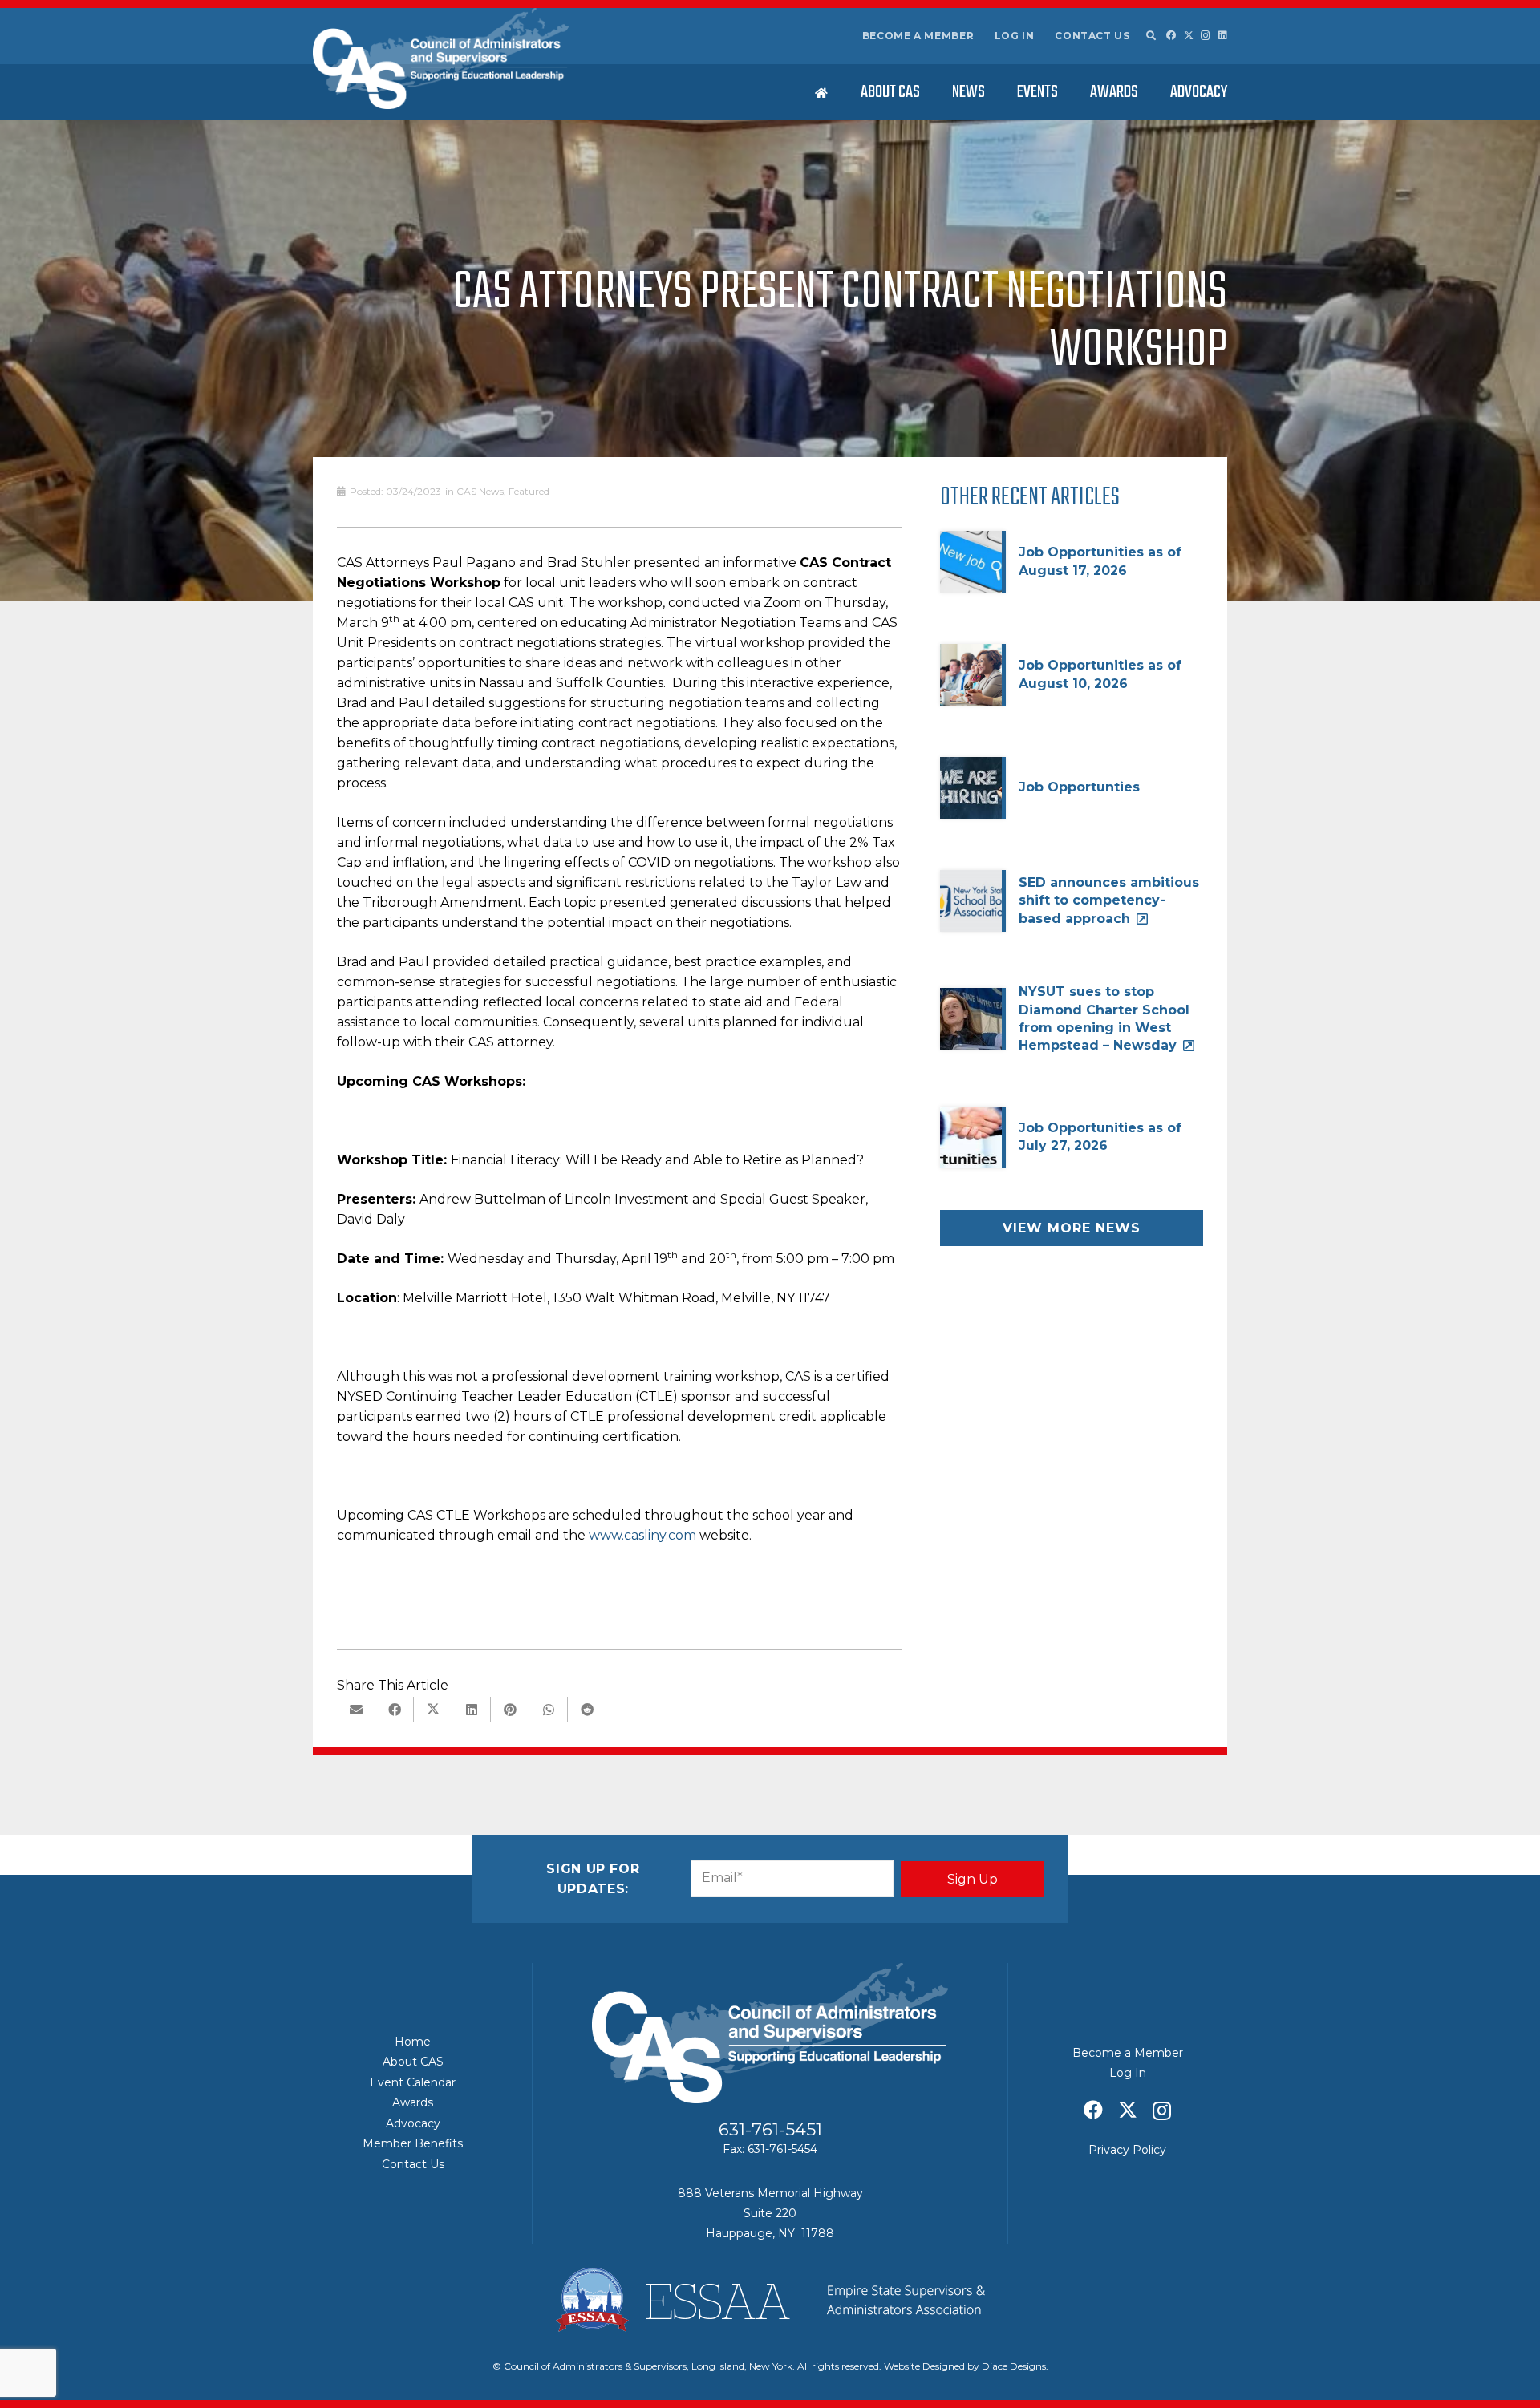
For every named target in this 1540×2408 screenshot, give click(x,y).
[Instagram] (1206, 36)
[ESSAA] (770, 2300)
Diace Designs (1014, 2366)
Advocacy (413, 2123)
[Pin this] (510, 1710)
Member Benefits (413, 2143)
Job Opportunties (1079, 787)
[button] (1150, 36)
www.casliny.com (642, 1535)
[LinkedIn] (1223, 35)
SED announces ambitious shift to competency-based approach (1109, 900)
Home (413, 2042)
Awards (413, 2102)
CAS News (480, 491)
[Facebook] (1171, 35)
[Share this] (395, 1710)
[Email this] (356, 1710)
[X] (1189, 36)
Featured (529, 491)
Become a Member (918, 36)
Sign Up (973, 1879)
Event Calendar (413, 2082)
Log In (1015, 36)
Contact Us (1092, 36)
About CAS (413, 2062)
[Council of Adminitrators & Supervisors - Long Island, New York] (441, 59)
